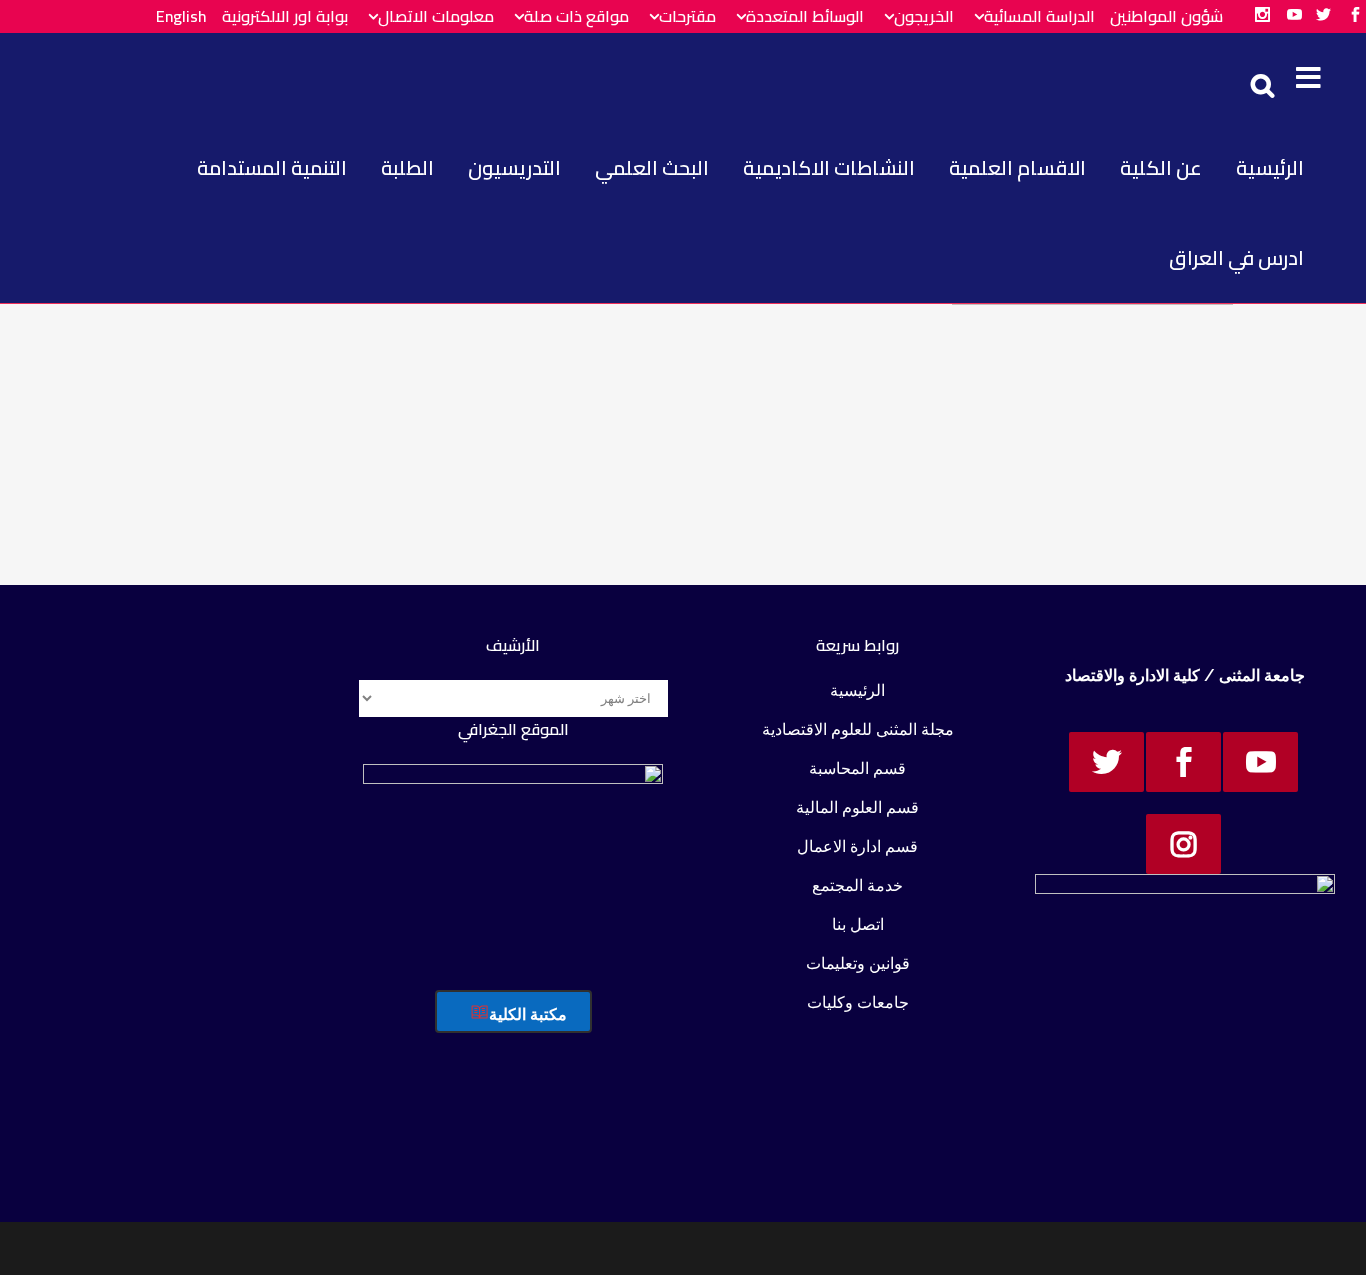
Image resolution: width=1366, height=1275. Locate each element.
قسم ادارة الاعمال (857, 846)
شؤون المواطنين (1166, 16)
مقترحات (687, 16)
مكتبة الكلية (528, 1014)
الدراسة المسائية (1039, 16)
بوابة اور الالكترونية (285, 16)
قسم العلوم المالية (857, 807)
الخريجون (924, 16)
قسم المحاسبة (857, 768)
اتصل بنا (858, 924)
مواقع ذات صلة (576, 16)
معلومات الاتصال (436, 16)
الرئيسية (857, 690)
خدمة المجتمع (857, 885)
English (181, 16)
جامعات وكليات (858, 1002)
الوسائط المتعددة (805, 16)
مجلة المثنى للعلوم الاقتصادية (858, 729)
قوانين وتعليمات (858, 963)
